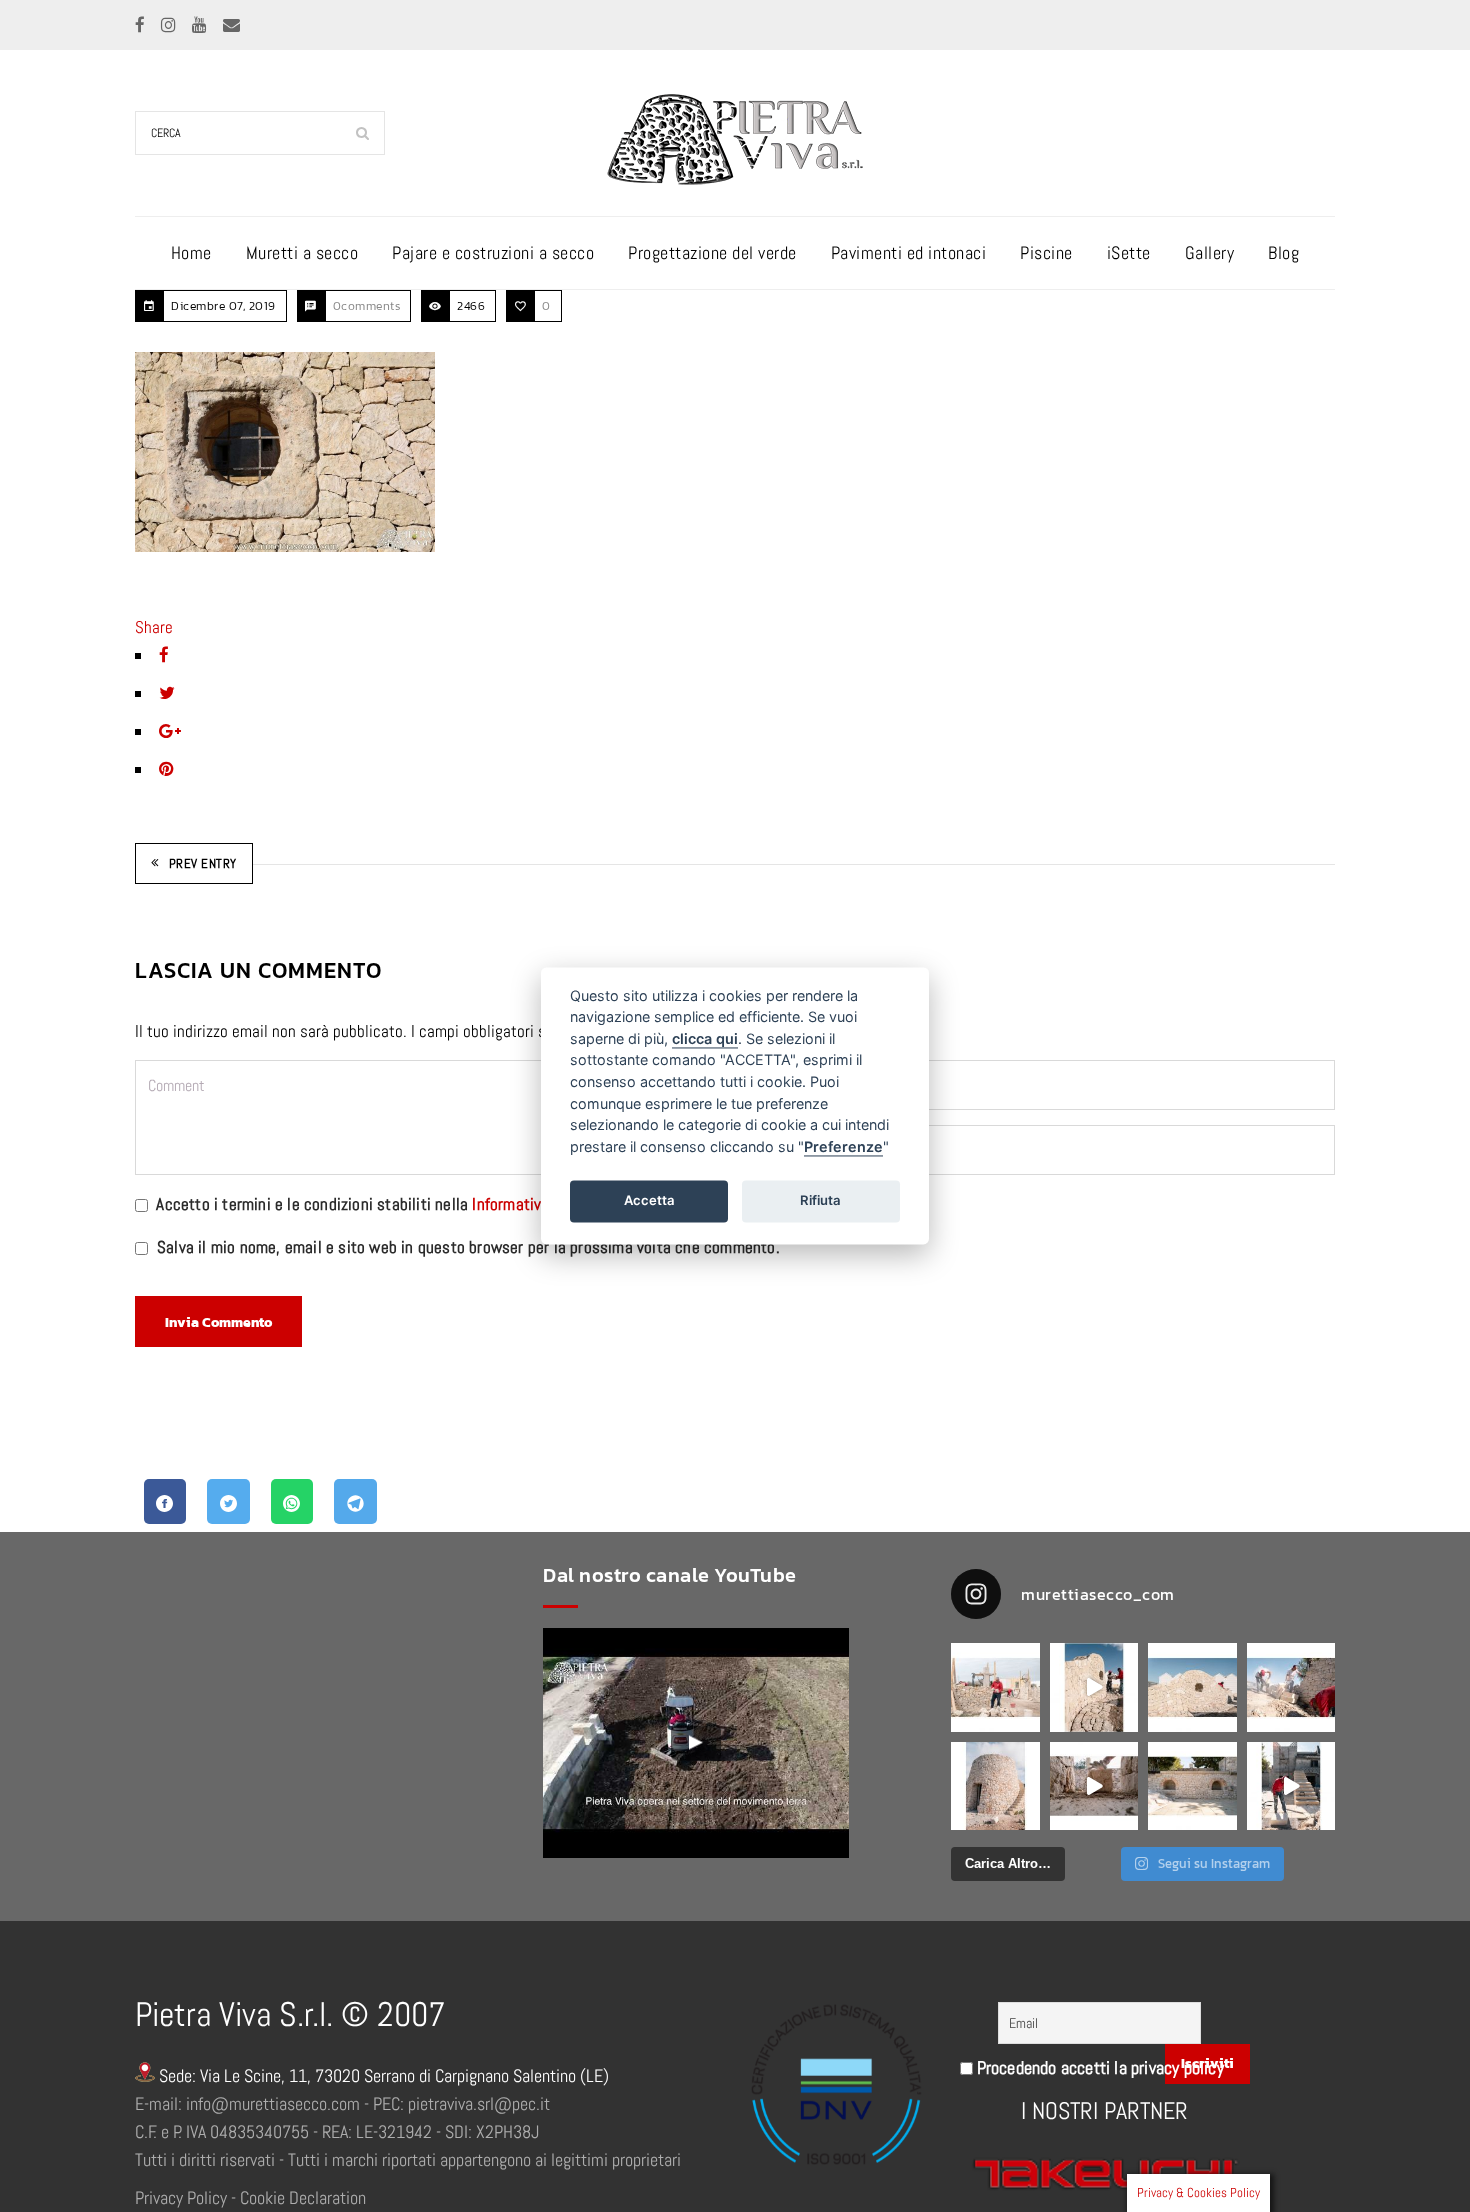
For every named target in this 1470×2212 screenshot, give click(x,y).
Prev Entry (203, 863)
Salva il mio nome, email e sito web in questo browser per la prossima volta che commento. (468, 1247)
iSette (1129, 252)
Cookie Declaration (303, 2197)
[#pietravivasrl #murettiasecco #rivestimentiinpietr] (1291, 1786)
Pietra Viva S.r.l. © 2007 (290, 2014)
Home (191, 252)
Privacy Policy (181, 2197)
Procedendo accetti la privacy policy (1098, 2067)
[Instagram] (170, 25)
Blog (1283, 252)
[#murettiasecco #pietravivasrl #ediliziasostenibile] (995, 1687)
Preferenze (843, 1146)
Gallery (1210, 252)
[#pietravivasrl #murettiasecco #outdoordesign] (1094, 1687)
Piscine (1046, 252)
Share (154, 627)
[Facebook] (142, 25)
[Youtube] (201, 25)
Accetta (649, 1200)
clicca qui (705, 1038)
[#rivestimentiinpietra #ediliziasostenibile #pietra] (1291, 1687)
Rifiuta (820, 1200)
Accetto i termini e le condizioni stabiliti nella (393, 1204)
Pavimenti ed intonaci (909, 252)
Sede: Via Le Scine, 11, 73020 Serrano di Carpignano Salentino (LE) (382, 2075)
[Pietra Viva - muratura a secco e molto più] (696, 1743)
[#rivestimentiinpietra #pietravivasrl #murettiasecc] (1094, 1786)
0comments (367, 306)
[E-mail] (231, 25)
